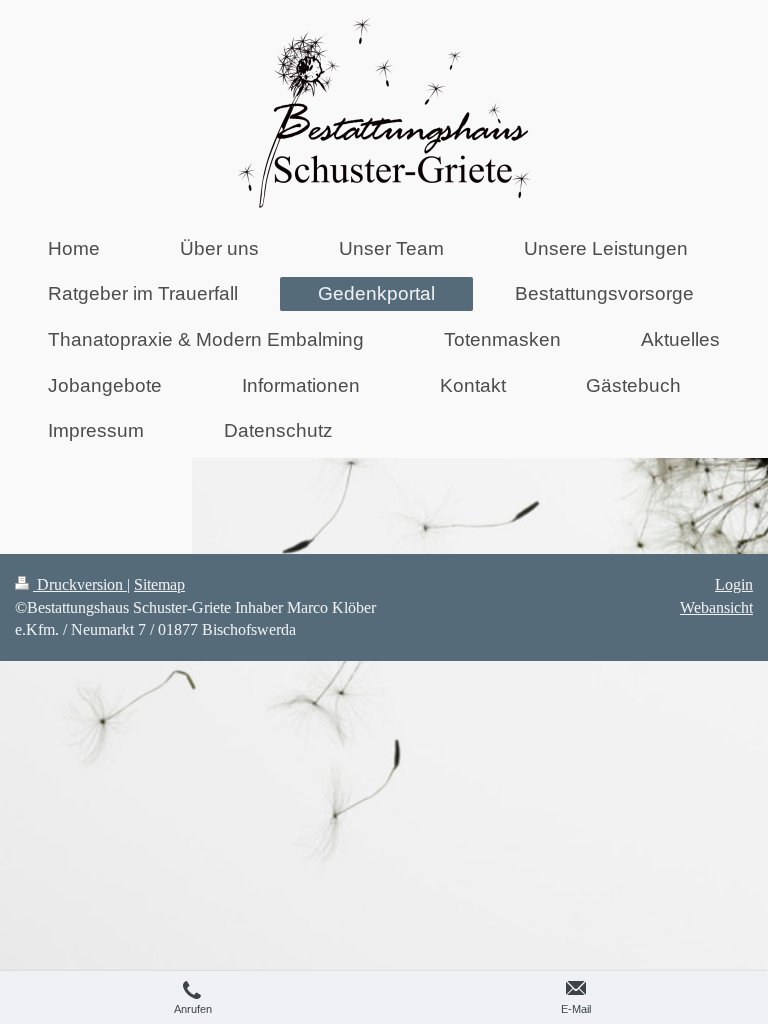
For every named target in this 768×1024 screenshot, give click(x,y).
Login (734, 584)
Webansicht (716, 607)
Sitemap (159, 584)
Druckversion (80, 584)
